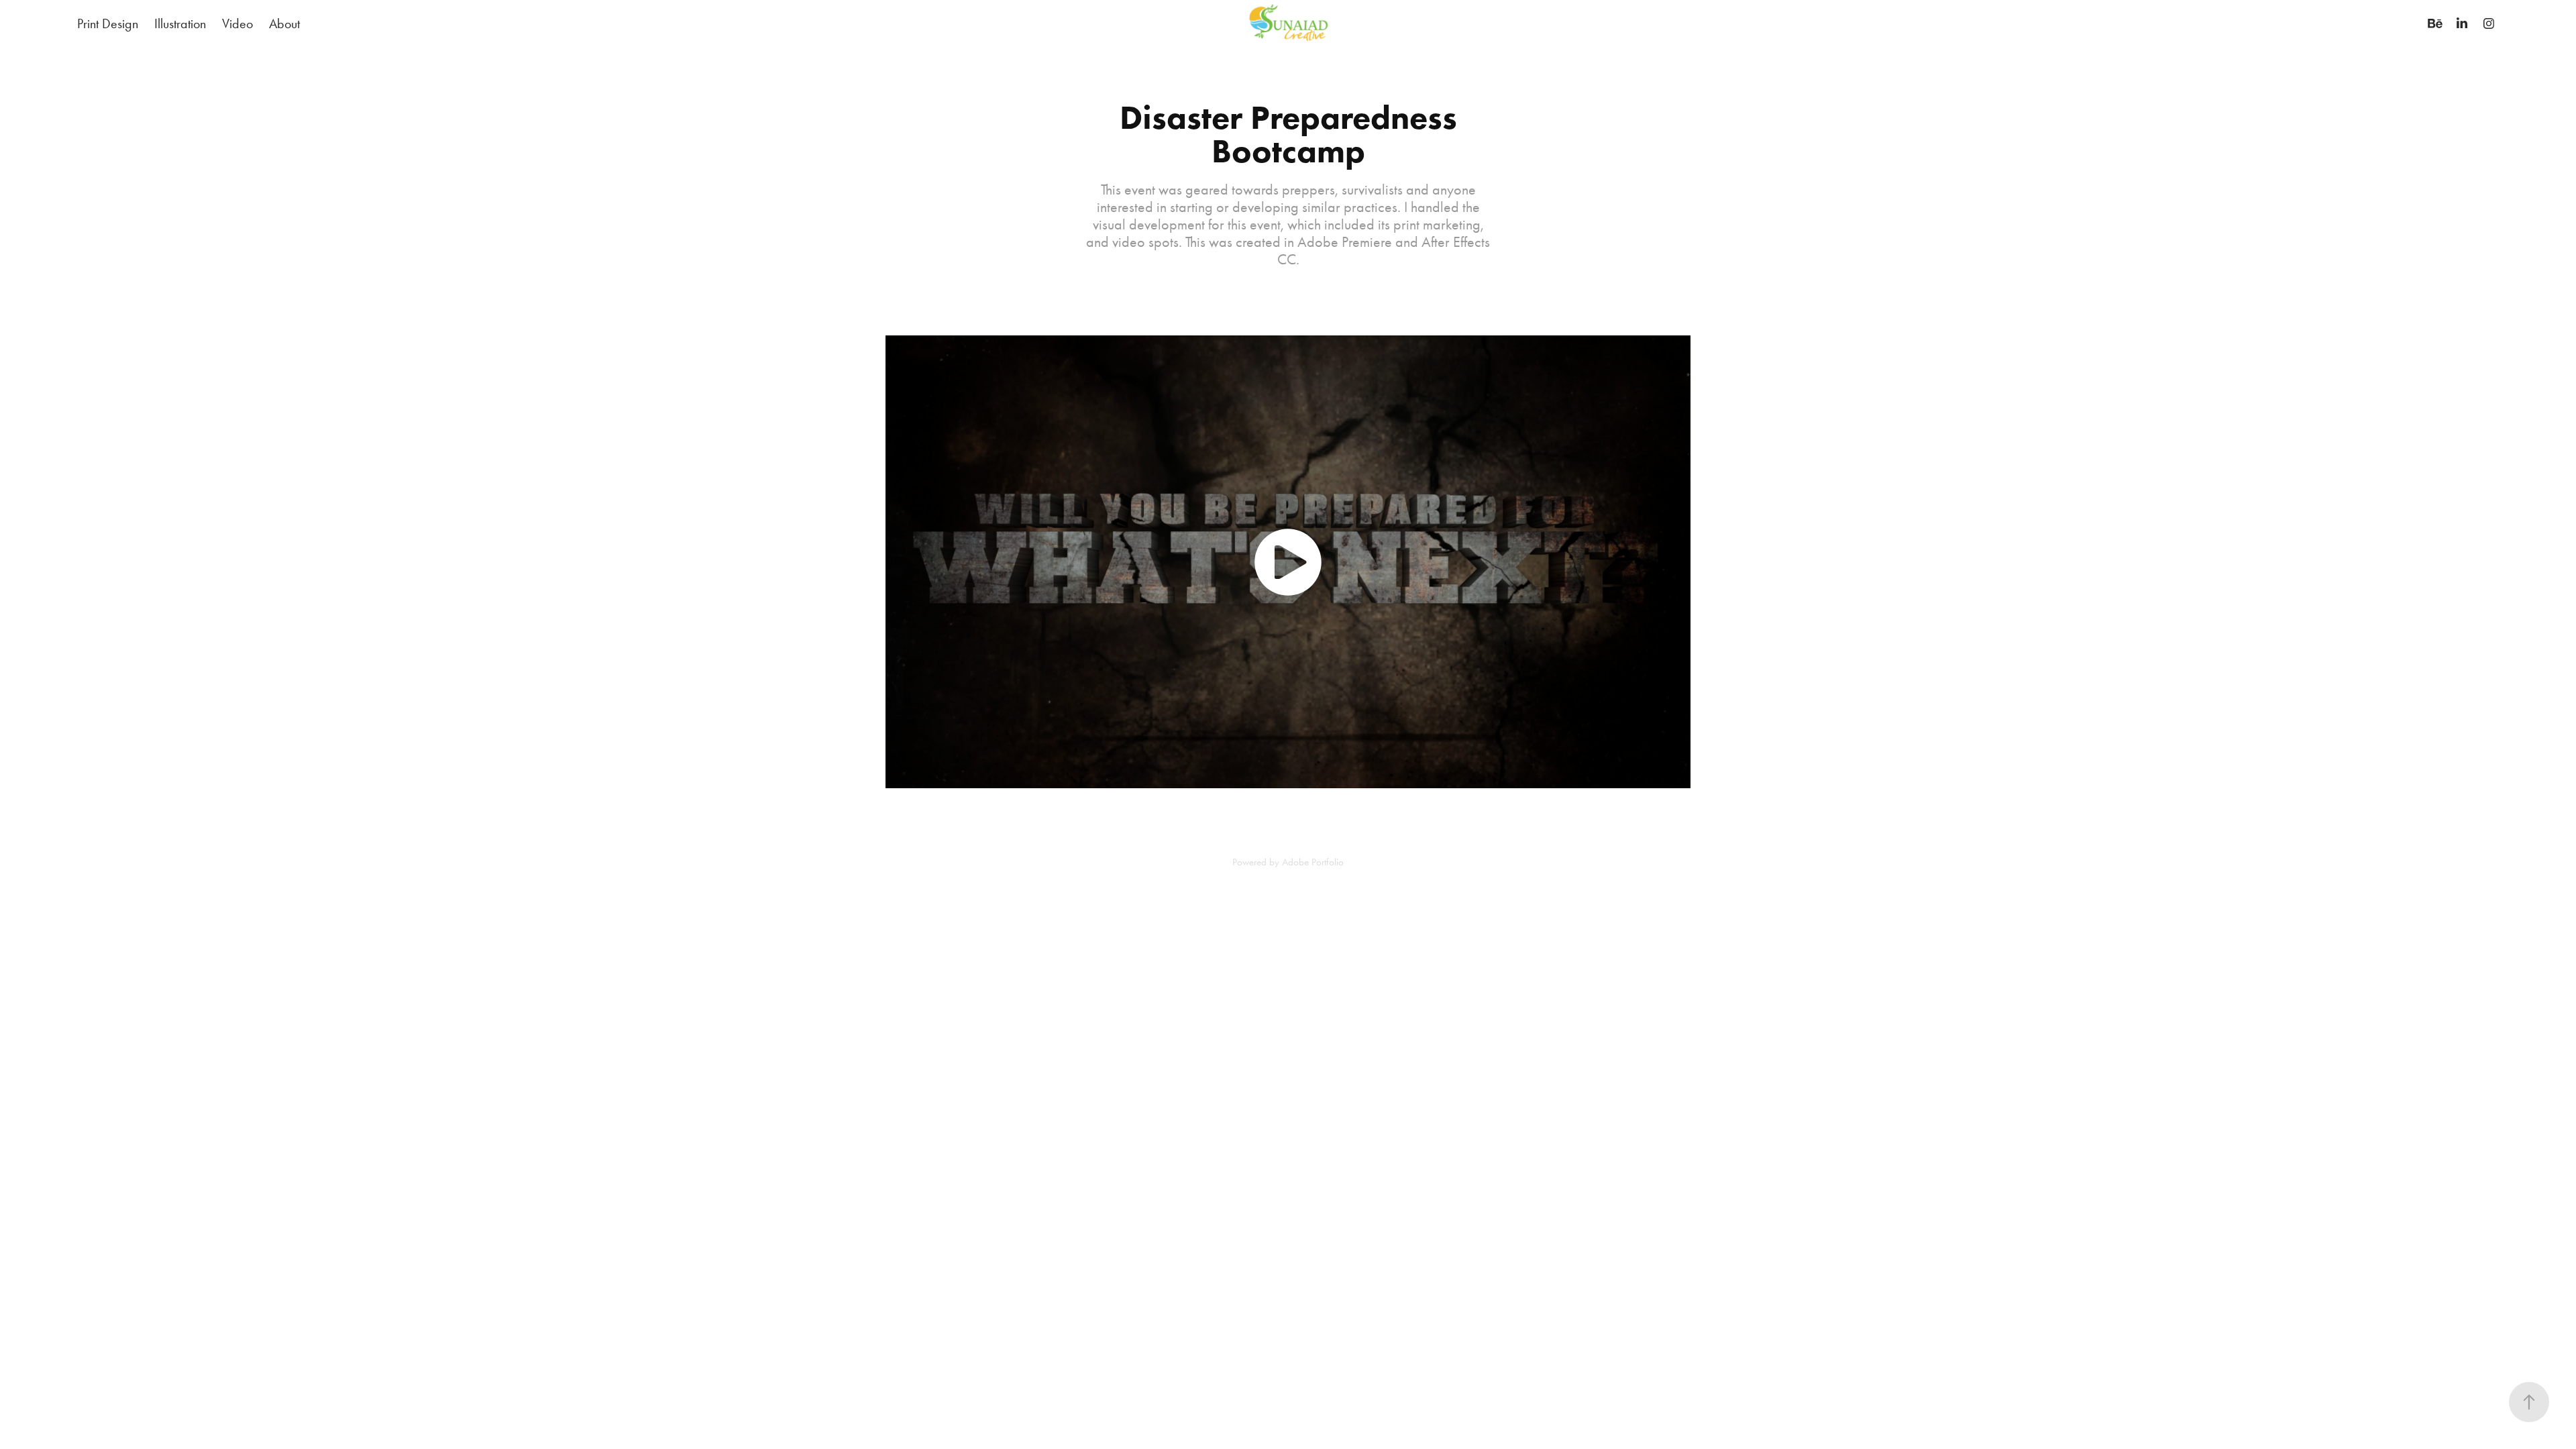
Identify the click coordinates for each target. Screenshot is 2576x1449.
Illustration (180, 23)
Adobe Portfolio (1313, 862)
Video (237, 23)
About (284, 23)
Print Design (108, 23)
